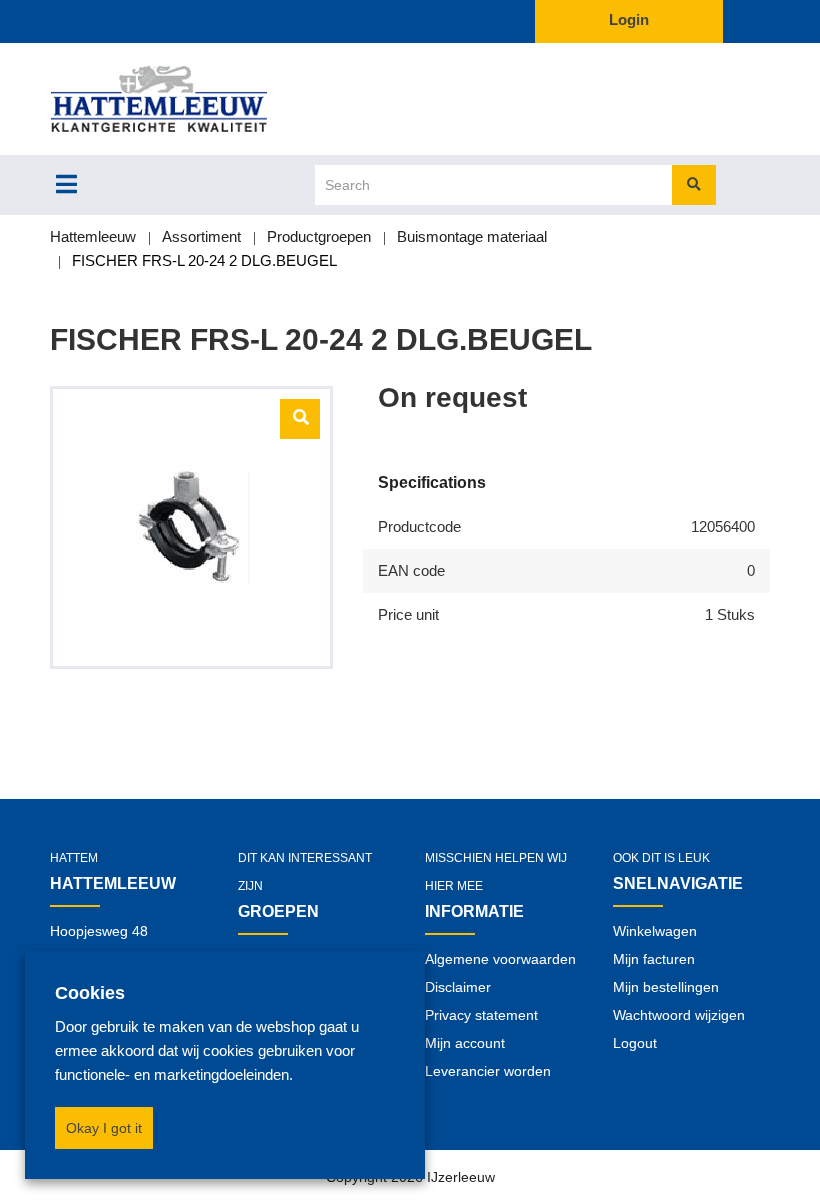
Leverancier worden (488, 1071)
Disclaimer (458, 987)
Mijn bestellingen (666, 987)
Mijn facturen (654, 959)
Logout (635, 1043)
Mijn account (465, 1043)
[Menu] (66, 184)
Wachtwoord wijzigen (679, 1015)
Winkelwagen (655, 931)
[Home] (191, 99)
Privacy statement (481, 1015)
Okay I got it (104, 1128)
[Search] (694, 185)
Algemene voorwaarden (500, 959)
